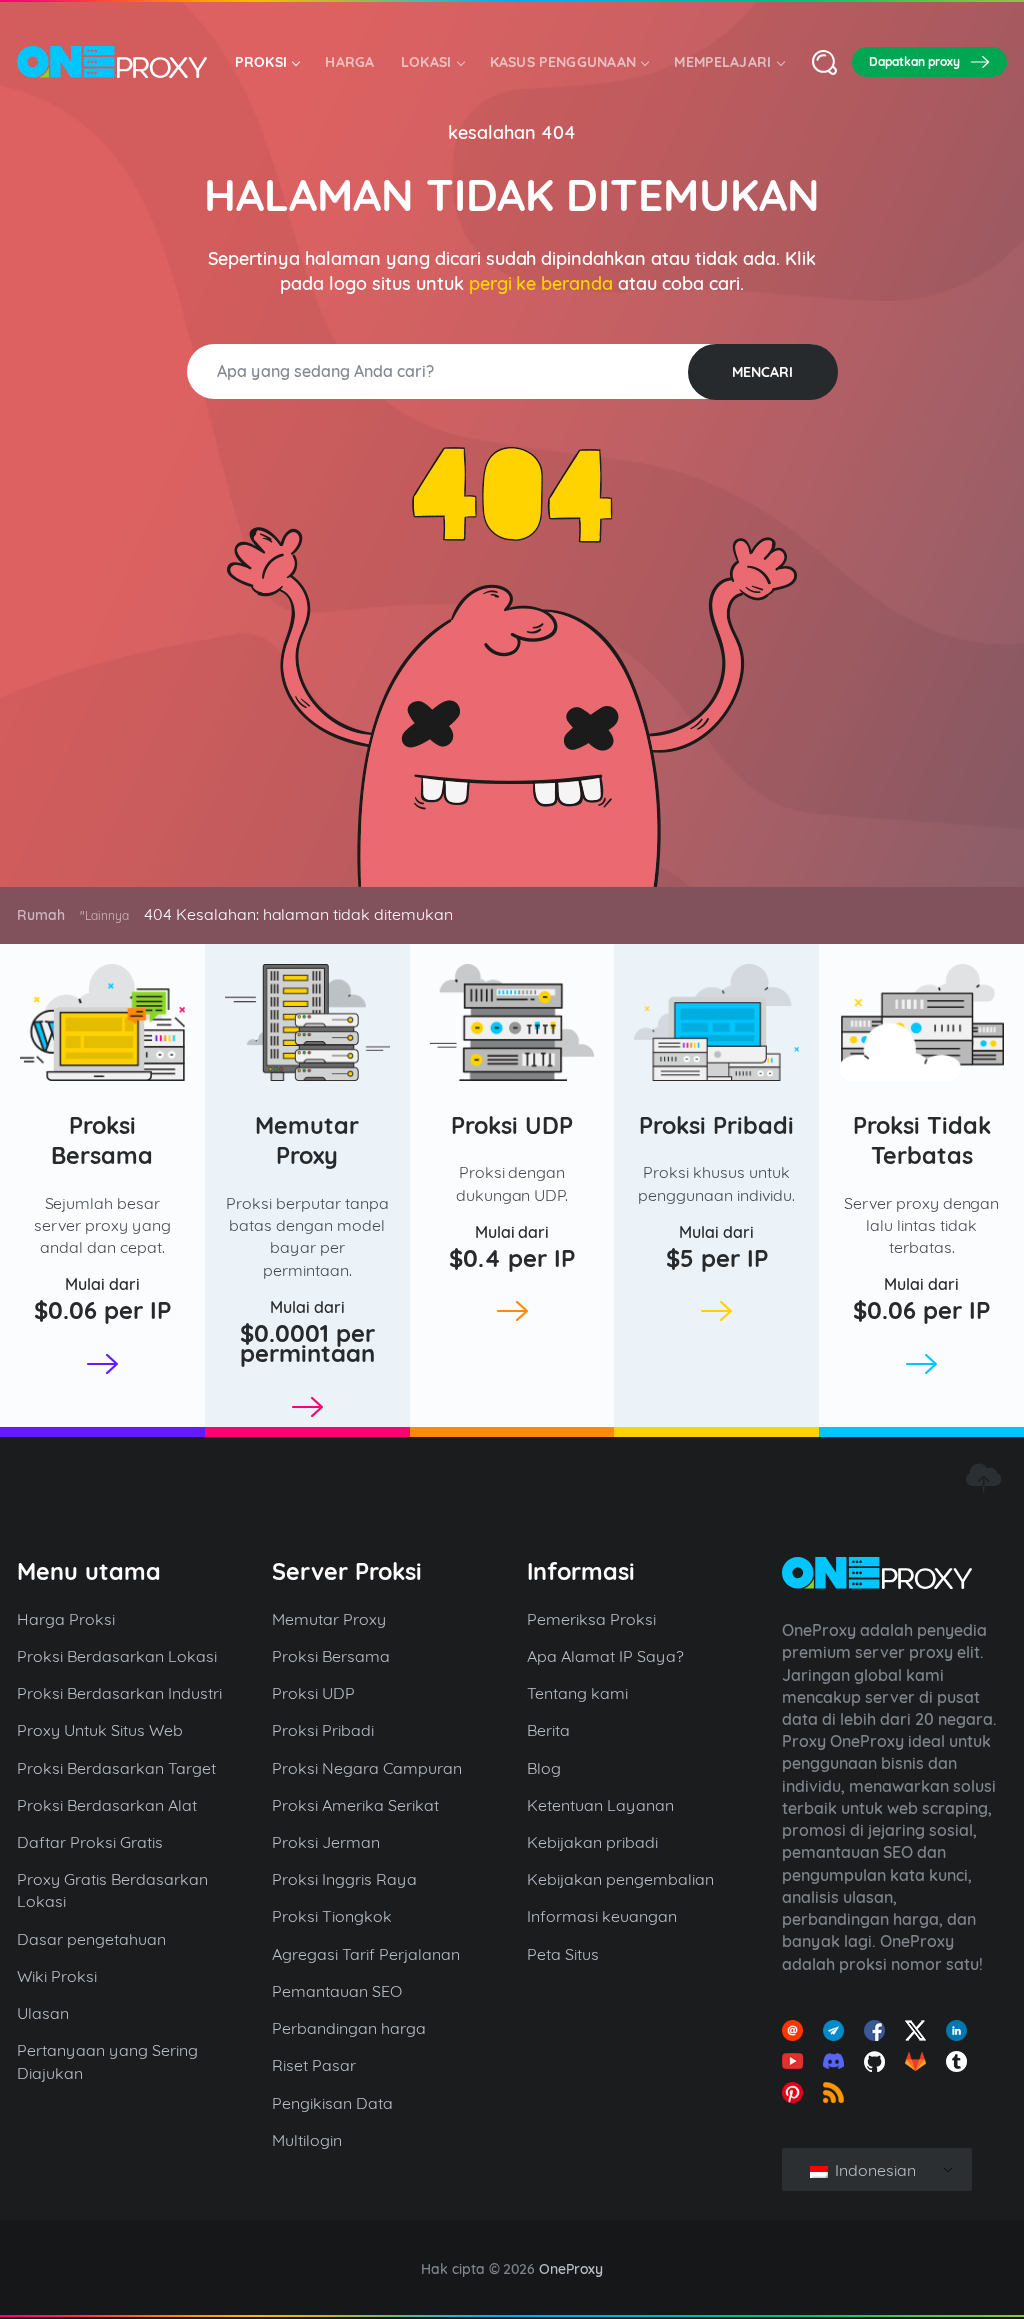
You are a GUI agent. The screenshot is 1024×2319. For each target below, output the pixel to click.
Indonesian (873, 2170)
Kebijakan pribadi (592, 1842)
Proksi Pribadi (716, 1125)
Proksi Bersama (102, 1141)
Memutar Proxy (307, 1141)
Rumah (41, 915)
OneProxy (571, 2269)
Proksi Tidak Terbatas (922, 1141)
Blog (544, 1768)
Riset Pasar (314, 2065)
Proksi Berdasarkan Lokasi (117, 1656)
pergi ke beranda (541, 283)
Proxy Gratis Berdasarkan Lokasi (112, 1890)
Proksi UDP (512, 1125)
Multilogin (307, 2140)
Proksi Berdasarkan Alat (107, 1805)
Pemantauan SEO (337, 1991)
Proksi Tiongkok (332, 1916)
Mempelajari (722, 62)
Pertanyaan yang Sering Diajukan (107, 2061)
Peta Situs (563, 1954)
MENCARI (762, 372)
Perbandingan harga (349, 2028)
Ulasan (43, 2013)
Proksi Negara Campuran (367, 1768)
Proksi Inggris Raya (344, 1879)
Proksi (261, 62)
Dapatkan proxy (914, 61)
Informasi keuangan (602, 1916)
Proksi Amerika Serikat (355, 1805)
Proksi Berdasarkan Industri (119, 1693)
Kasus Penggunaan (563, 62)
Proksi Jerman (326, 1842)
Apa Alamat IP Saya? (605, 1656)
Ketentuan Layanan (600, 1805)
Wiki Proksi (57, 1976)
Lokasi (426, 62)
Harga (350, 62)
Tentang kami (577, 1693)
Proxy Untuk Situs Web (100, 1730)
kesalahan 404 (512, 132)
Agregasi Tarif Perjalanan (366, 1954)
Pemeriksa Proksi (591, 1619)
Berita (548, 1730)
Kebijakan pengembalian (620, 1879)
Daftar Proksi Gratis (90, 1842)
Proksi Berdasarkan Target (116, 1768)
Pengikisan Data (332, 2103)
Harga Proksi (66, 1619)
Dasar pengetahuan (91, 1939)
